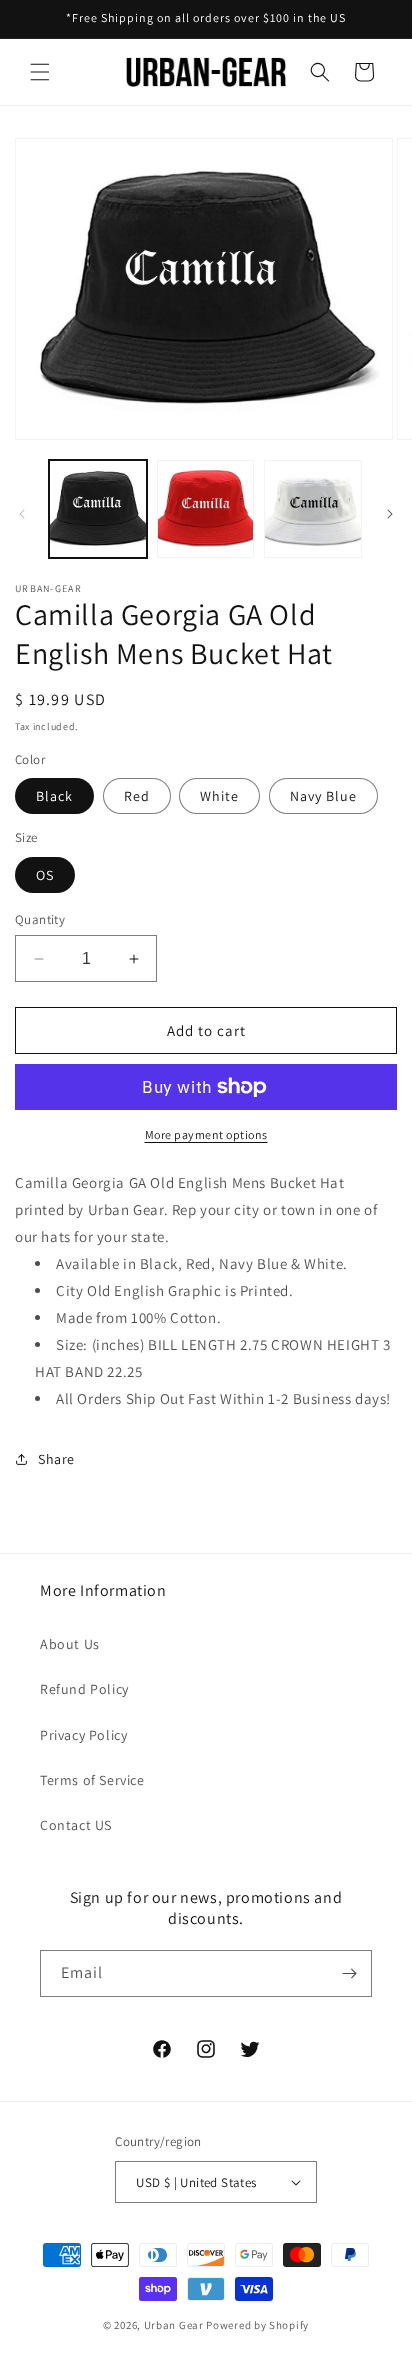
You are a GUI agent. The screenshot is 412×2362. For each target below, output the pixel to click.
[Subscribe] (349, 1973)
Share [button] (56, 1459)
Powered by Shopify (257, 2325)
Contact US (76, 1825)
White (219, 796)
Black (54, 796)
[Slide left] (22, 514)
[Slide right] (390, 514)
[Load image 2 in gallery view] (206, 509)
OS (45, 875)
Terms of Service (92, 1780)
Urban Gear (174, 2325)
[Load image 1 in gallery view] (98, 509)
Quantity (40, 919)
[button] (40, 72)
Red (137, 796)
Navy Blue (323, 796)
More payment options (206, 1134)
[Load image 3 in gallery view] (313, 509)
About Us (70, 1644)
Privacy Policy (83, 1735)
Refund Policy (84, 1689)
